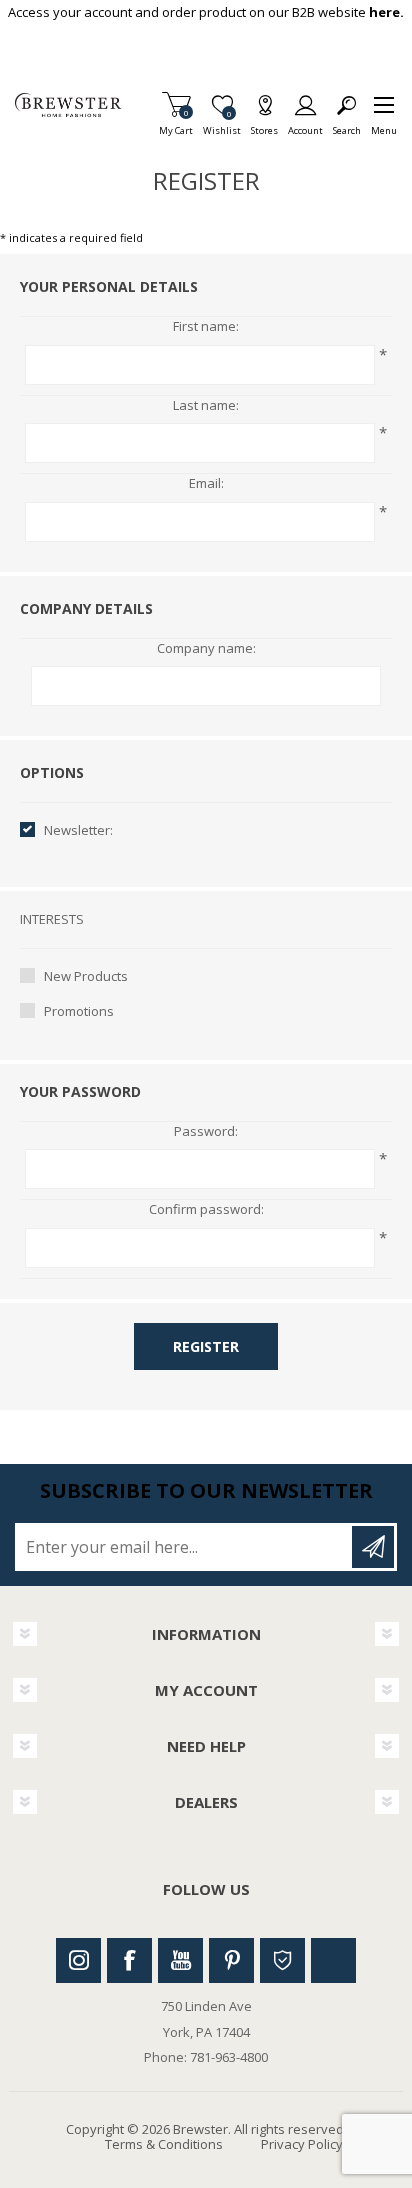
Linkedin (333, 1960)
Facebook (129, 1960)
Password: (206, 1132)
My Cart (176, 124)
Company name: (206, 649)
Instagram (78, 1960)
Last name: (206, 406)
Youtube (180, 1960)
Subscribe (373, 1547)
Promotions (79, 1011)
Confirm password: (206, 1210)
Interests (52, 919)
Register (206, 1346)
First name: (206, 327)
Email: (206, 484)
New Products (86, 976)
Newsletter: (78, 830)
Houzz (282, 1960)
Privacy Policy (302, 2144)
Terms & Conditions (164, 2144)
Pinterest (231, 1960)
